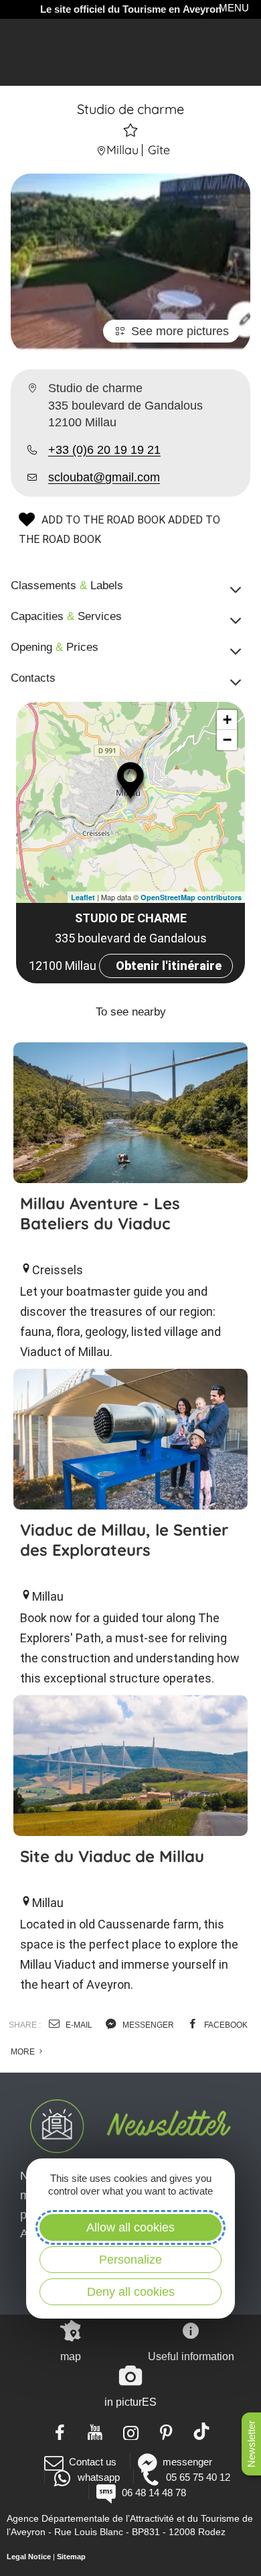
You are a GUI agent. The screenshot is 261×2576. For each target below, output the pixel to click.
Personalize (130, 2260)
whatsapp (98, 2477)
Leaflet (83, 897)
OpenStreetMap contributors (191, 897)
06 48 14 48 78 (154, 2493)
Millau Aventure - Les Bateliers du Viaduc (100, 1213)
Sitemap (71, 2557)
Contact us (93, 2462)
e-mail (78, 2025)
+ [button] (227, 720)
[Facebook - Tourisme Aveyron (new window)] (60, 2431)
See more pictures (180, 331)
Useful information (191, 2356)
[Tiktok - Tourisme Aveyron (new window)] (202, 2431)
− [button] (227, 740)
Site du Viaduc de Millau (112, 1856)
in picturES (130, 2402)
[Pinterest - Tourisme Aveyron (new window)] (166, 2431)
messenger (147, 2025)
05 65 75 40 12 (198, 2477)
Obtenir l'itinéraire (169, 966)
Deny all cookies (131, 2292)
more (24, 2052)
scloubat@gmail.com (104, 477)
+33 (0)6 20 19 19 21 (104, 450)
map (71, 2356)
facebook (225, 2025)
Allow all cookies (130, 2227)
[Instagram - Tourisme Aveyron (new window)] (131, 2431)
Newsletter (251, 2444)
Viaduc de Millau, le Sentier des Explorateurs (124, 1540)
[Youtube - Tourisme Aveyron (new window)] (95, 2431)
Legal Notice (29, 2557)
